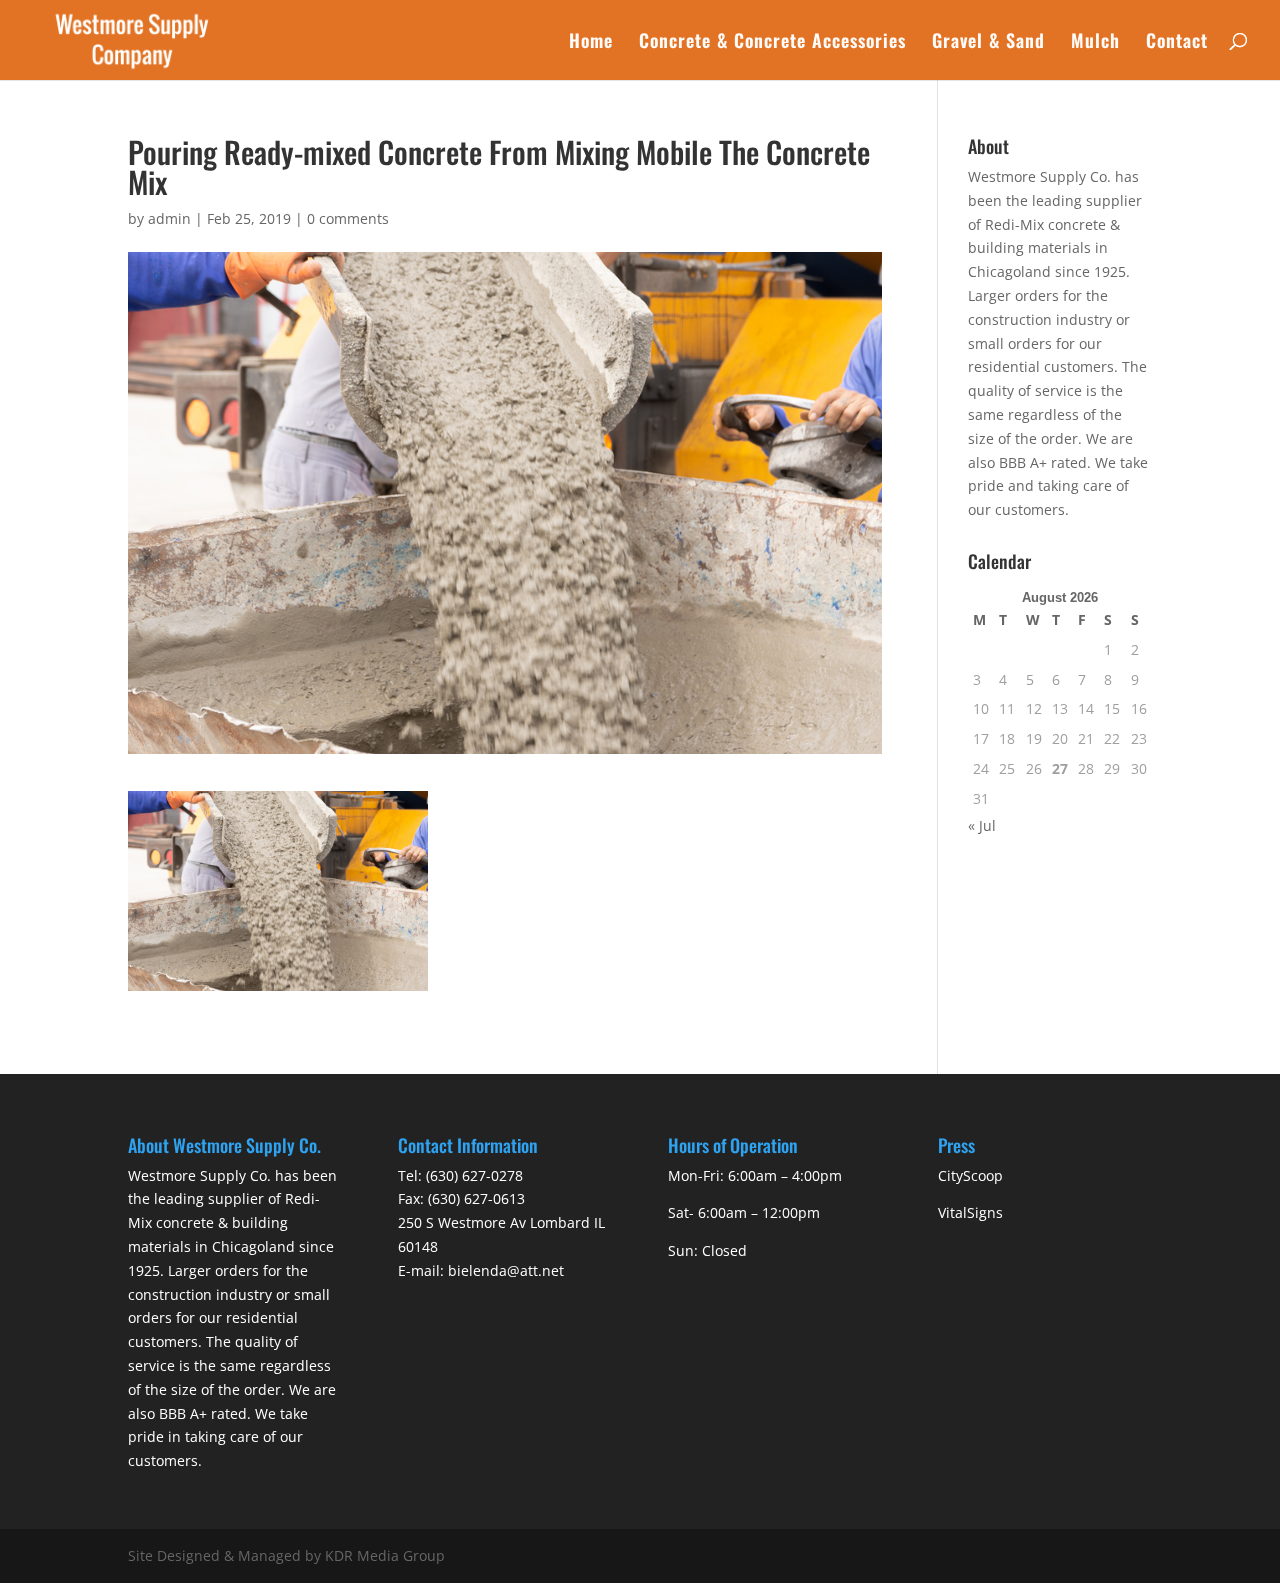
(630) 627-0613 (476, 1198)
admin (169, 218)
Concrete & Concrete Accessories (772, 43)
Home (591, 43)
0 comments (348, 218)
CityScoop (970, 1175)
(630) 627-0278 (474, 1175)
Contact (1177, 43)
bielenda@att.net (506, 1270)
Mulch (1095, 43)
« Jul (982, 825)
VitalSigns (970, 1212)
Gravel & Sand (988, 43)
